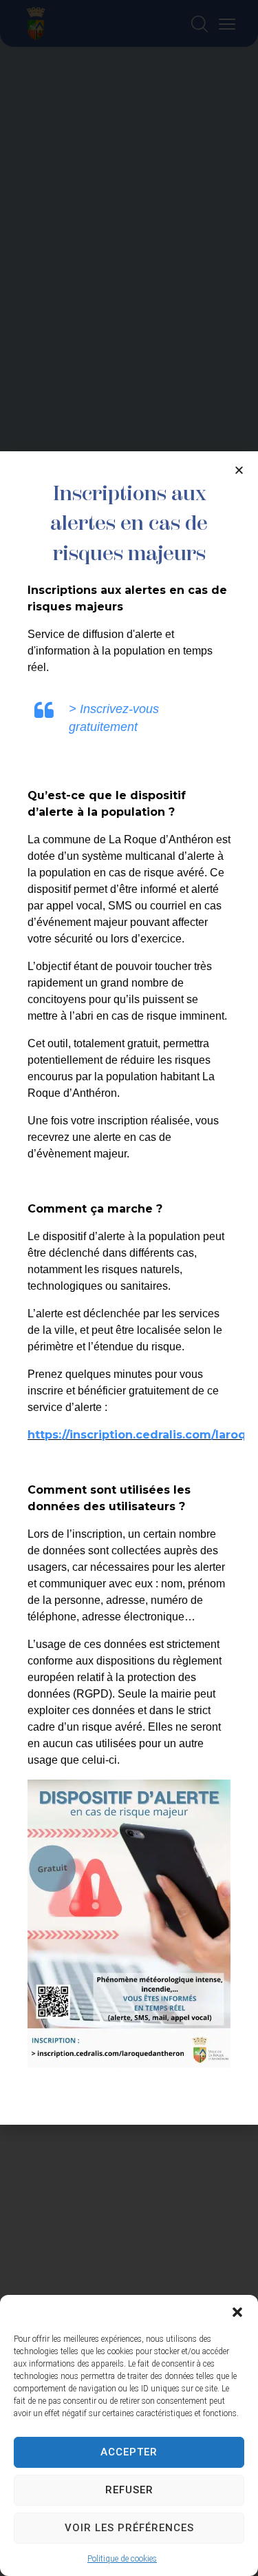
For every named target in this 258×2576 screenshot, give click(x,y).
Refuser (129, 2490)
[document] (129, 1288)
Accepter (129, 2452)
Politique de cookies (122, 2559)
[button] (237, 2312)
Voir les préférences (129, 2528)
